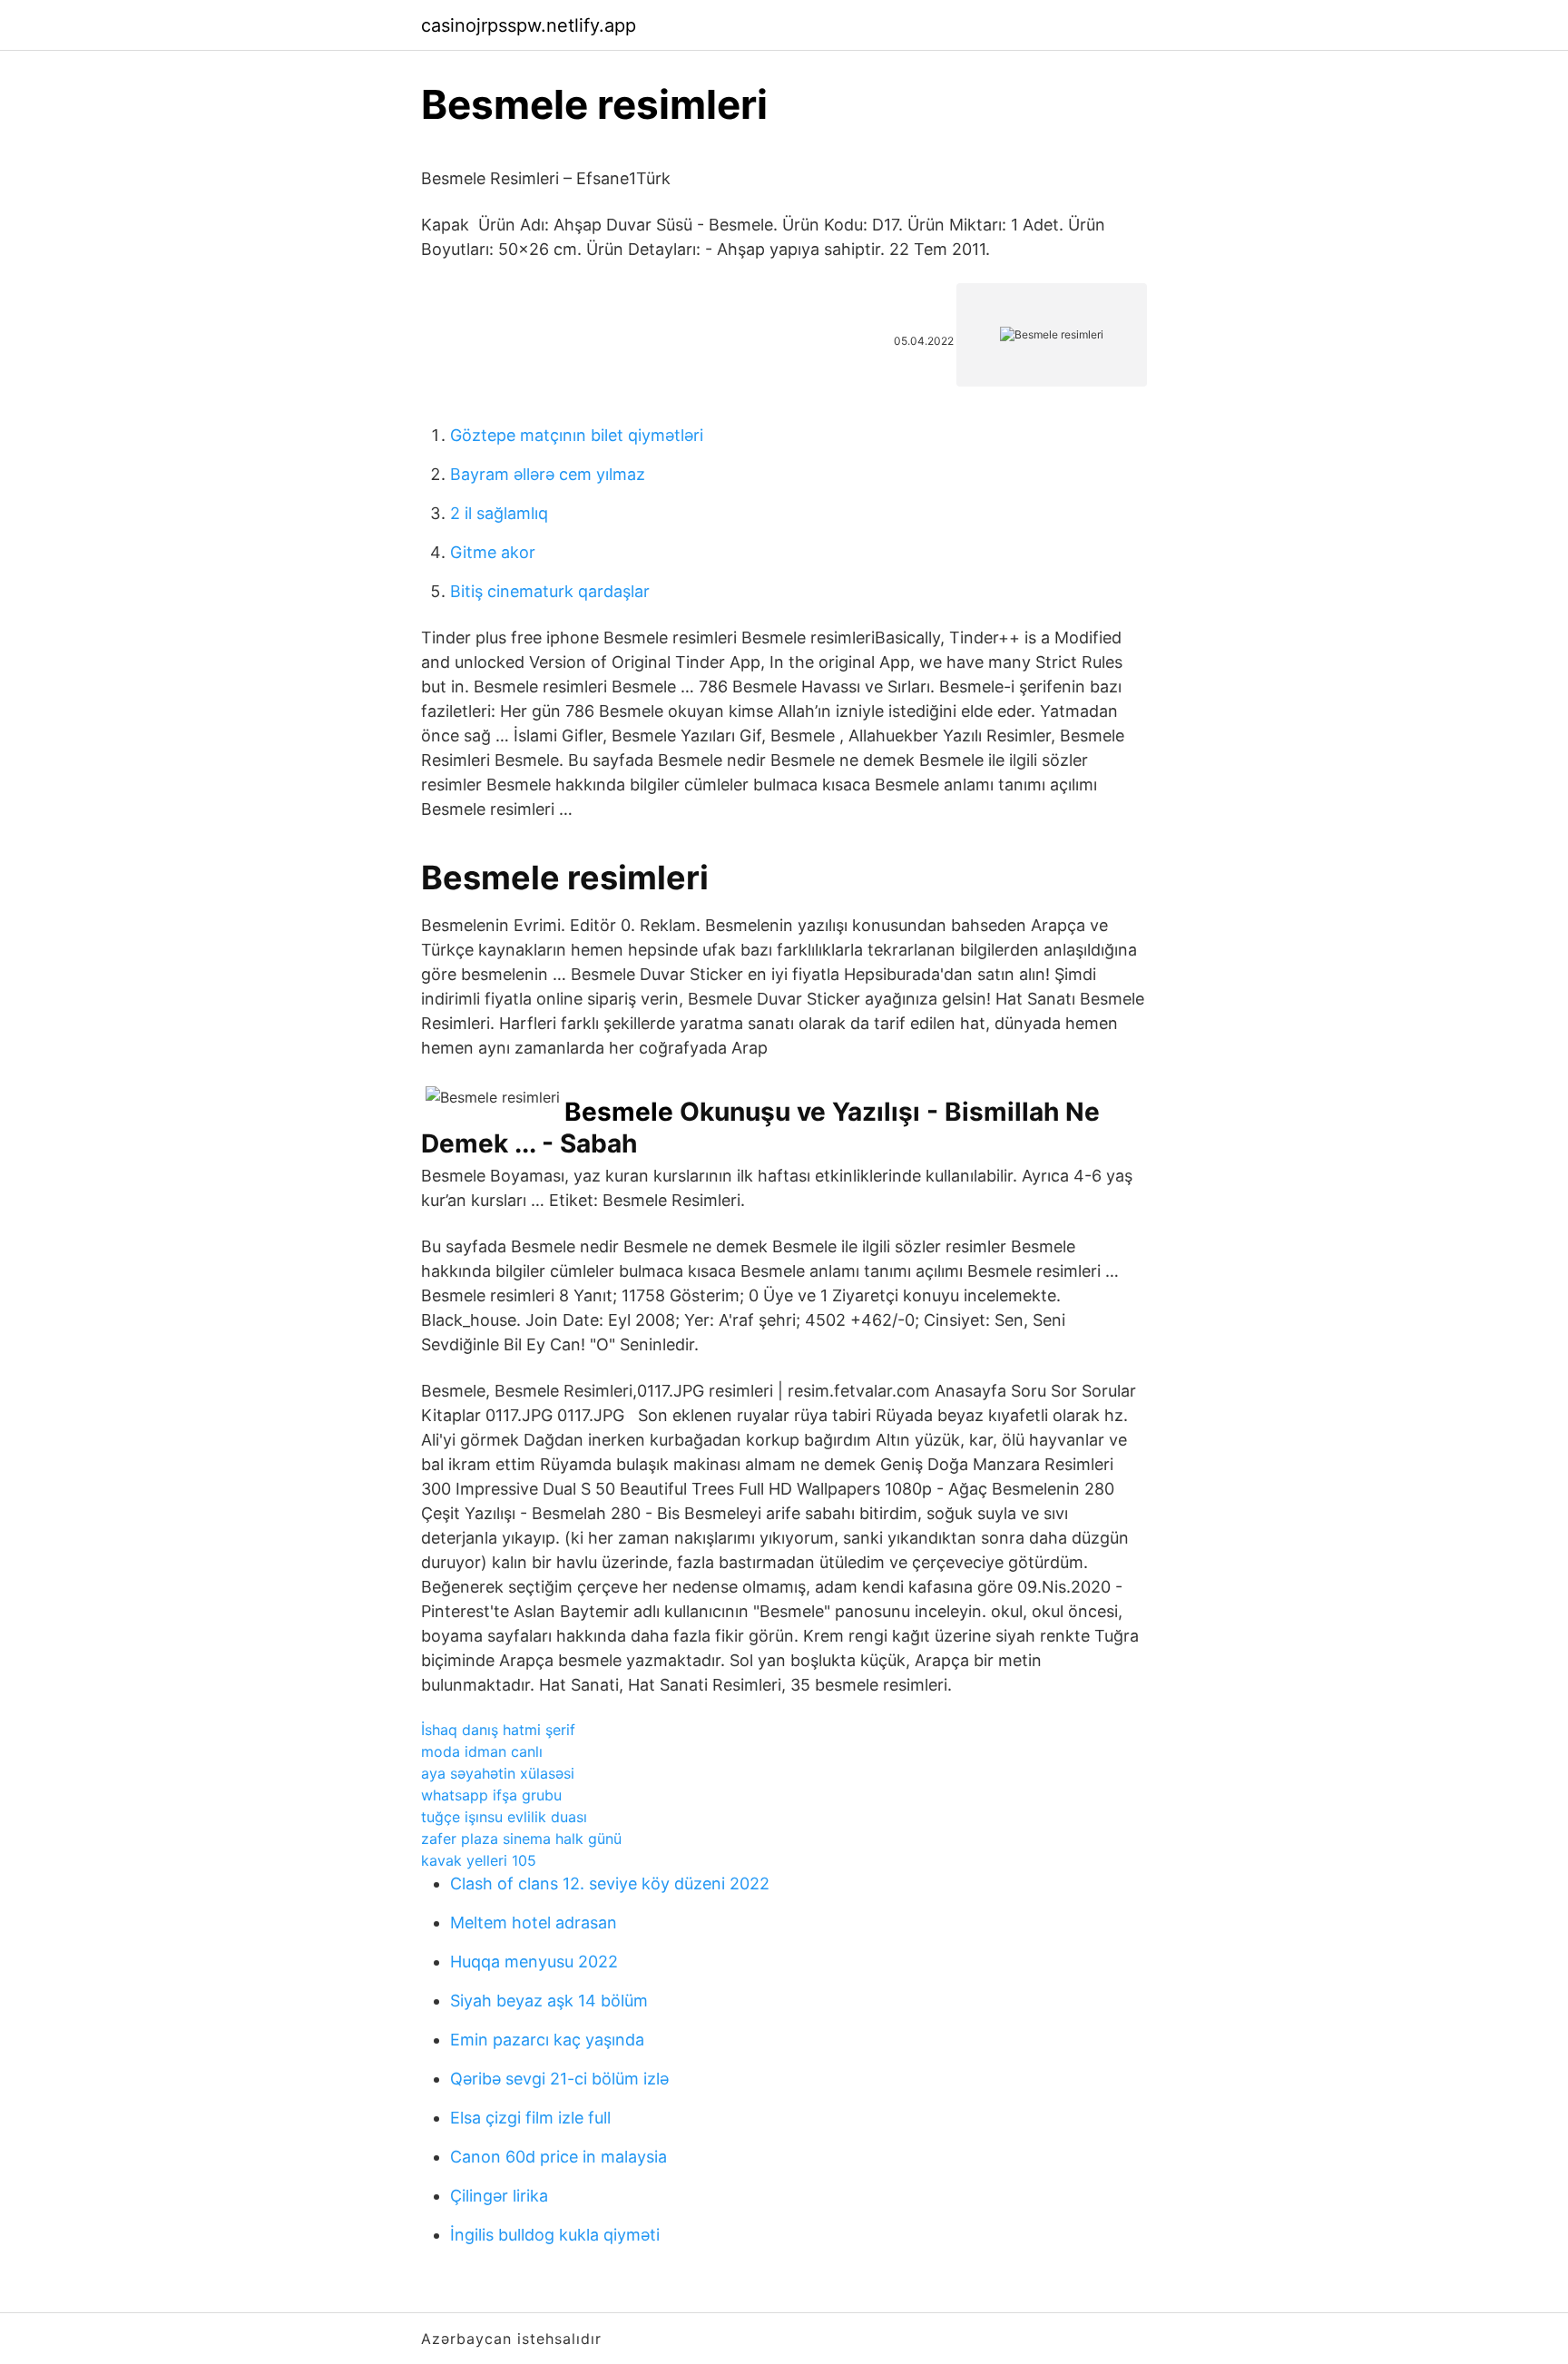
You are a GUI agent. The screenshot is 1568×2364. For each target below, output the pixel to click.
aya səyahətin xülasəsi (498, 1773)
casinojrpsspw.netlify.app (529, 25)
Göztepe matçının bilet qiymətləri (577, 435)
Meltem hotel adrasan (534, 1923)
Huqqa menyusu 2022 (534, 1962)
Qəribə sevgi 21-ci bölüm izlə (559, 2079)
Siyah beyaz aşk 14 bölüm (549, 2001)
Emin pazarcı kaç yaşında (547, 2040)
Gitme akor (493, 552)
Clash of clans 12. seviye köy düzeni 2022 (610, 1883)
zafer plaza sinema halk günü (521, 1839)
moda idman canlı (482, 1751)
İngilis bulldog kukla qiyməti (555, 2235)
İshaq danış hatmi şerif (498, 1730)
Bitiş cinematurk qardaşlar (550, 591)
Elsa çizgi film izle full (530, 2118)
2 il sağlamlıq (499, 513)
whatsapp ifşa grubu (491, 1795)
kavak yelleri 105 (479, 1860)
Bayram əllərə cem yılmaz (548, 474)
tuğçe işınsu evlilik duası (504, 1817)
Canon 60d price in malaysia (559, 2157)
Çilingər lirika (499, 2196)
